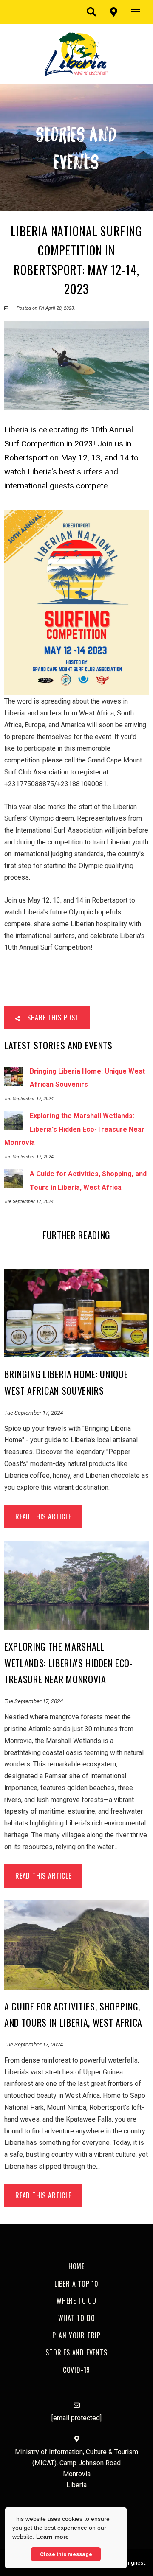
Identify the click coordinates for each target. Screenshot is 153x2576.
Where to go (76, 2301)
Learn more (52, 2537)
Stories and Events (76, 2352)
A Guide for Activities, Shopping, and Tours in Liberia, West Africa (73, 2014)
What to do (77, 2318)
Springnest (132, 2562)
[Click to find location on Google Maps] (113, 12)
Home (76, 2266)
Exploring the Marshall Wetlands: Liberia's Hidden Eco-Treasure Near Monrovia (69, 1663)
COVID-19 (76, 2370)
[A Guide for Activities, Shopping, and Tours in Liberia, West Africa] (76, 1944)
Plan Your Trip (76, 2335)
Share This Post (52, 1018)
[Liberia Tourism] (76, 53)
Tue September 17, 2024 (34, 1413)
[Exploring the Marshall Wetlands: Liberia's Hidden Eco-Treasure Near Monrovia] (76, 1585)
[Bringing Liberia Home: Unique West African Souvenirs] (76, 1313)
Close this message (66, 2554)
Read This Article (43, 1516)
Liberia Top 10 (76, 2284)
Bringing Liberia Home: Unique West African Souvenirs (66, 1382)
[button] (91, 12)
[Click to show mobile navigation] (139, 12)
